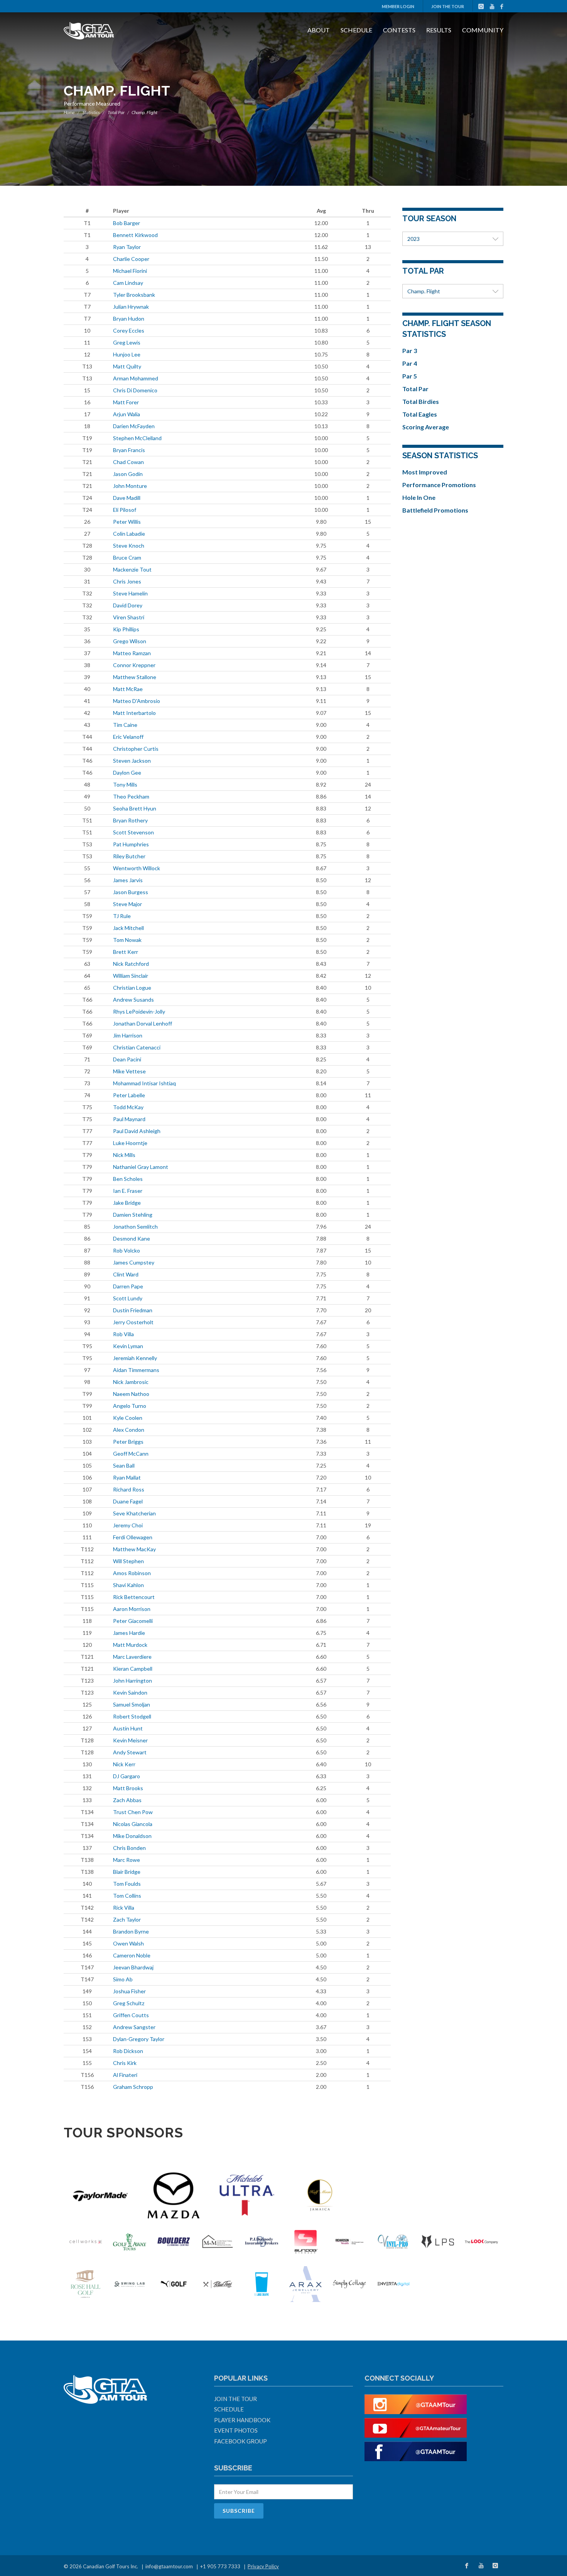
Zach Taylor (127, 1919)
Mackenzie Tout (132, 569)
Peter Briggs (128, 1442)
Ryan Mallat (127, 1477)
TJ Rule (122, 916)
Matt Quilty (127, 366)
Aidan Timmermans (136, 1370)
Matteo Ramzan (132, 653)
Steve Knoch (129, 546)
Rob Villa (123, 1334)
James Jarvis (128, 880)
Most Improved (425, 472)
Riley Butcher (129, 856)
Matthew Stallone (135, 677)
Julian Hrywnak (131, 307)
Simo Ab (123, 1979)
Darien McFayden (134, 426)
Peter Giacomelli (133, 1621)
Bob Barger (127, 223)
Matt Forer (126, 402)
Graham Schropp (133, 2087)
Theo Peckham (131, 796)
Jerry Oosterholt (133, 1322)
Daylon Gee (127, 773)
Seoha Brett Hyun (135, 808)
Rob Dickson (128, 2051)
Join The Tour (448, 6)
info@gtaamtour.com (169, 2566)
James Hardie (129, 1633)
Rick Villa (124, 1908)
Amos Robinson (132, 1573)
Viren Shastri (129, 617)
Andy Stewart (130, 1752)
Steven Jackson (132, 761)
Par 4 (410, 363)
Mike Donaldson (132, 1836)
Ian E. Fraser (128, 1191)
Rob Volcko (127, 1250)
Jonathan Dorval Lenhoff (143, 1023)
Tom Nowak (127, 940)
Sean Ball (124, 1465)
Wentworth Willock (137, 868)
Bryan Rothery (130, 820)
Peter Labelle (129, 1095)
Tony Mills (125, 784)
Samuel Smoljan (132, 1704)
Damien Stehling (133, 1215)
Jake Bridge (127, 1203)
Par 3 (410, 351)
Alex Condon (129, 1430)
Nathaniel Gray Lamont (141, 1167)
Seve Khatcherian (134, 1513)
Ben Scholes (128, 1179)
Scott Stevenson (133, 832)
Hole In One (419, 497)
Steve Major (127, 904)
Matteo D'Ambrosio (137, 701)
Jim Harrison (128, 1035)
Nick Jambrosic (131, 1382)
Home (69, 112)
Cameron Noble (132, 1955)
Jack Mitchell (128, 928)
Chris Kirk (125, 2063)
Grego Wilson (130, 641)
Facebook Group (240, 2441)
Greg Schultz (129, 2003)
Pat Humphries (131, 844)
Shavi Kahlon (128, 1585)
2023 (413, 239)
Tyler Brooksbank (134, 295)
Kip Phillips (126, 629)
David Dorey (128, 605)
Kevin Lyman (128, 1346)
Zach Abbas (127, 1800)
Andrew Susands (133, 1000)
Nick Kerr (124, 1764)
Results (439, 30)
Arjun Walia (127, 414)
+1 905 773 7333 (220, 2566)
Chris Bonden (129, 1848)
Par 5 (410, 376)
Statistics (91, 112)
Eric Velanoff (128, 737)
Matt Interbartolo (134, 713)
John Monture (130, 486)
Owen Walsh (128, 1943)
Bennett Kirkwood (135, 235)
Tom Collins (127, 1896)
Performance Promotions (439, 485)
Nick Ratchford (131, 964)
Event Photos (236, 2430)
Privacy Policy (263, 2566)
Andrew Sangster (134, 2027)
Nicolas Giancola (133, 1824)
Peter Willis (127, 522)
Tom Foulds (127, 1884)
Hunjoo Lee (127, 354)
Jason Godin (128, 474)
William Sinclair (131, 976)
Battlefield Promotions (435, 510)
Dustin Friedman (133, 1310)
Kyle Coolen (128, 1418)
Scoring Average (426, 427)
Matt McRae (128, 689)
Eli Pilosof (125, 510)
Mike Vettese (129, 1071)
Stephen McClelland (137, 438)
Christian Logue (132, 988)
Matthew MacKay (134, 1549)
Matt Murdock (130, 1645)
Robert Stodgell (132, 1716)
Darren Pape (128, 1286)
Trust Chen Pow (133, 1812)
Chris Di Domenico (135, 390)
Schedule (356, 30)
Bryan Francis (129, 450)
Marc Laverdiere (132, 1657)
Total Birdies (421, 401)
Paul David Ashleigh (137, 1131)
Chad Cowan (128, 462)
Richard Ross (129, 1489)
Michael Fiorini (130, 271)
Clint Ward (126, 1274)
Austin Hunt (128, 1728)
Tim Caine (125, 725)
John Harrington (132, 1681)
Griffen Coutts (131, 2015)
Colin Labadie (129, 534)
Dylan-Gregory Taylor (139, 2039)
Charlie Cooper (131, 259)
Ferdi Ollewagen (133, 1537)
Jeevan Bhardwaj (133, 1967)
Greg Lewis (127, 342)
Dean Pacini (127, 1059)
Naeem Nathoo (131, 1394)
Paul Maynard (129, 1119)
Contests (399, 30)
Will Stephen (128, 1561)
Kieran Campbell (133, 1669)
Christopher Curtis (136, 749)
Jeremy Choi (128, 1525)
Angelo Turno (130, 1406)
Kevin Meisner (130, 1740)
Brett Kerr (126, 952)
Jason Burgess (131, 892)
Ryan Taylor (127, 247)
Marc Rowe (127, 1860)
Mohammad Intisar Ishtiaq (144, 1083)
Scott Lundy (128, 1298)
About (319, 30)
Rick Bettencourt (134, 1597)
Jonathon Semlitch (135, 1227)
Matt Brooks (128, 1788)
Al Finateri (125, 2075)
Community (483, 30)
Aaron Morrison (132, 1609)
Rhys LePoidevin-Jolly (139, 1011)
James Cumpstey (134, 1262)
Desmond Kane (132, 1238)
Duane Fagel (128, 1501)
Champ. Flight (424, 291)
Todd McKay (128, 1107)
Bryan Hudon (129, 319)
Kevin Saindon (130, 1692)
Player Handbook (242, 2420)
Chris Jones (127, 581)
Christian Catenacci (137, 1047)
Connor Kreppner (134, 665)
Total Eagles (420, 414)
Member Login (398, 6)
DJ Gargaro (127, 1776)
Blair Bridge (127, 1872)
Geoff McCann (131, 1454)
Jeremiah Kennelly (135, 1358)
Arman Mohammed (136, 378)
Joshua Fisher (129, 1991)
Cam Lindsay (128, 283)
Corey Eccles (129, 330)
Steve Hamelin (130, 593)
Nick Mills (124, 1155)
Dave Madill (127, 498)
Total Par (116, 112)
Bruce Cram (127, 557)
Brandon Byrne (131, 1931)
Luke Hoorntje (130, 1143)
